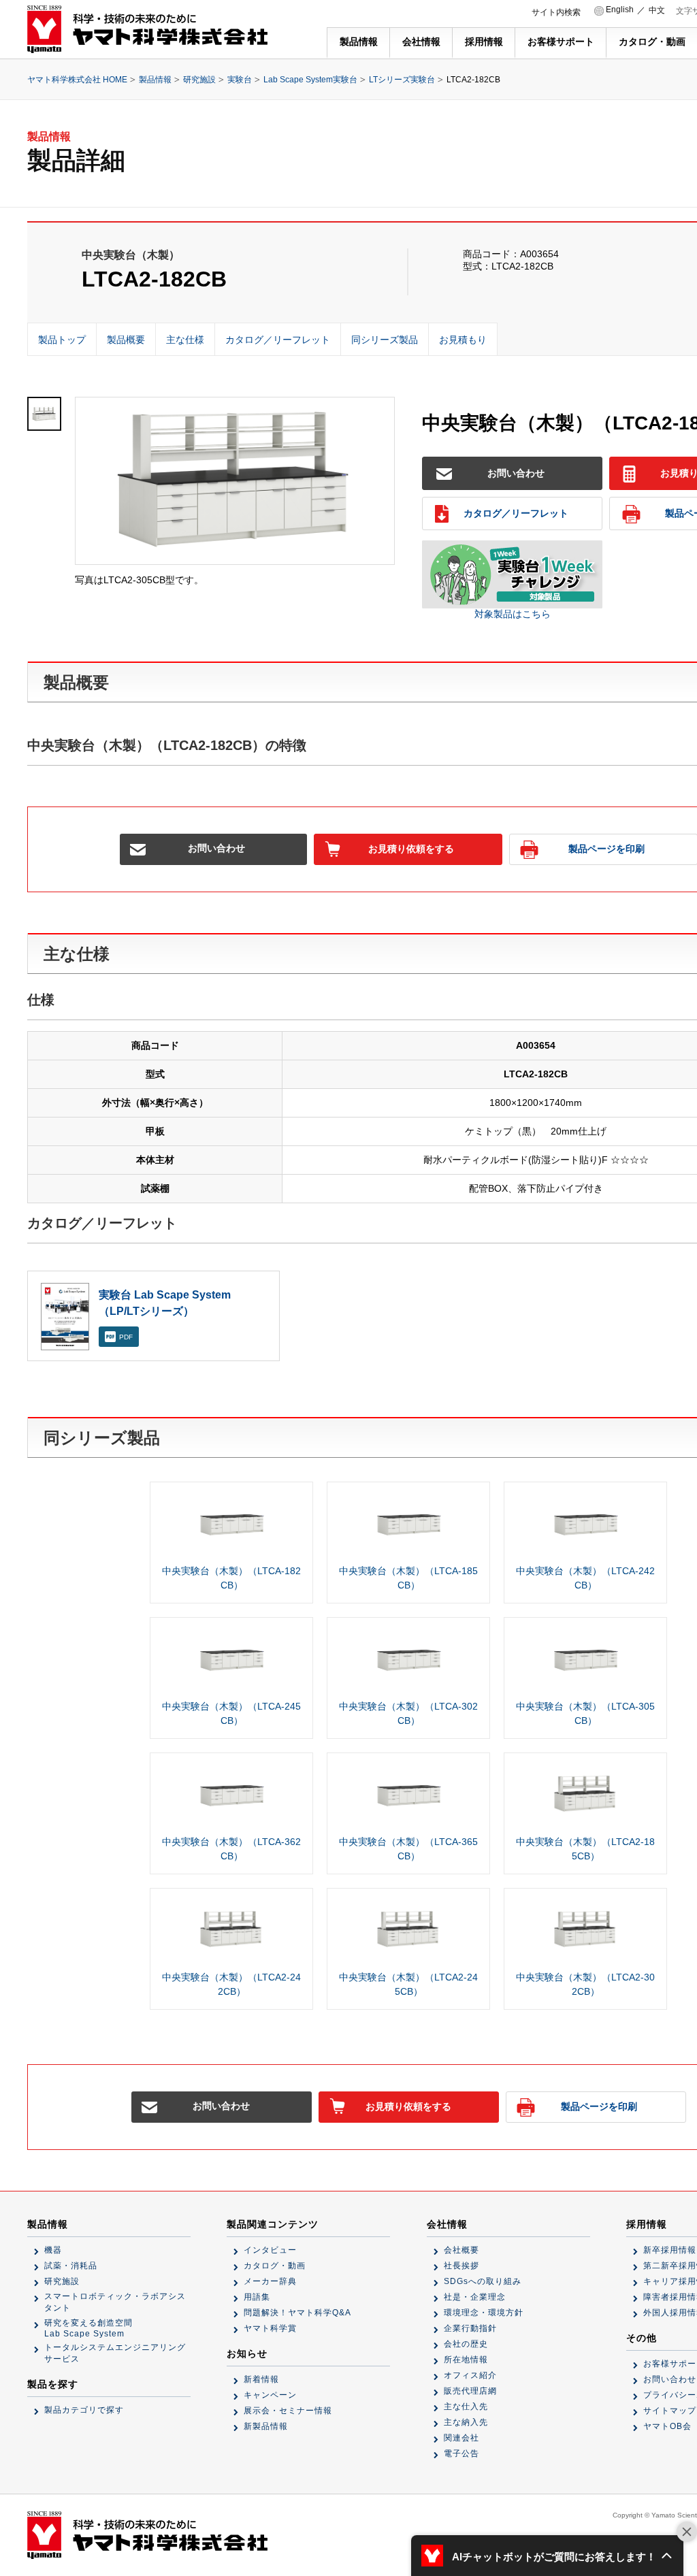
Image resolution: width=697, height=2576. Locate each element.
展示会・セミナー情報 (288, 2411)
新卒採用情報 (670, 2250)
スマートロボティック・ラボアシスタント (115, 2302)
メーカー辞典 (270, 2281)
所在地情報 (466, 2360)
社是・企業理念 (475, 2297)
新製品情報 (266, 2426)
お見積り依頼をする (411, 849)
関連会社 (461, 2438)
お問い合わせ (516, 473)
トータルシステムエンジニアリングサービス (115, 2353)
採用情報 (484, 42)
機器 (53, 2250)
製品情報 (359, 42)
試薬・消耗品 (71, 2266)
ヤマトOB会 (667, 2426)
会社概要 (461, 2250)
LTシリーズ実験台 (402, 80)
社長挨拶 (461, 2266)
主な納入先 (466, 2422)
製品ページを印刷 (599, 2106)
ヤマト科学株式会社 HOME (77, 80)
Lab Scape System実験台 (310, 80)
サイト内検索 (556, 12)
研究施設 (199, 80)
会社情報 (421, 42)
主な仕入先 (466, 2407)
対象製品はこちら (513, 614)
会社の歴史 (466, 2344)
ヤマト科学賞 (270, 2328)
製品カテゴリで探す (84, 2410)
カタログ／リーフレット (516, 513)
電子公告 (461, 2453)
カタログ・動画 (652, 42)
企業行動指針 (470, 2328)
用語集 (257, 2297)
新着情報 (261, 2379)
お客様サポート (561, 42)
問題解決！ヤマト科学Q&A (297, 2313)
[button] (547, 2556)
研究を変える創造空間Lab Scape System (88, 2328)
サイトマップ (670, 2411)
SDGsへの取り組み (483, 2281)
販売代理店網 (470, 2391)
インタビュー (270, 2250)
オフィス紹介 (470, 2375)
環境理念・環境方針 (484, 2313)
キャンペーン (270, 2395)
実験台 (240, 80)
